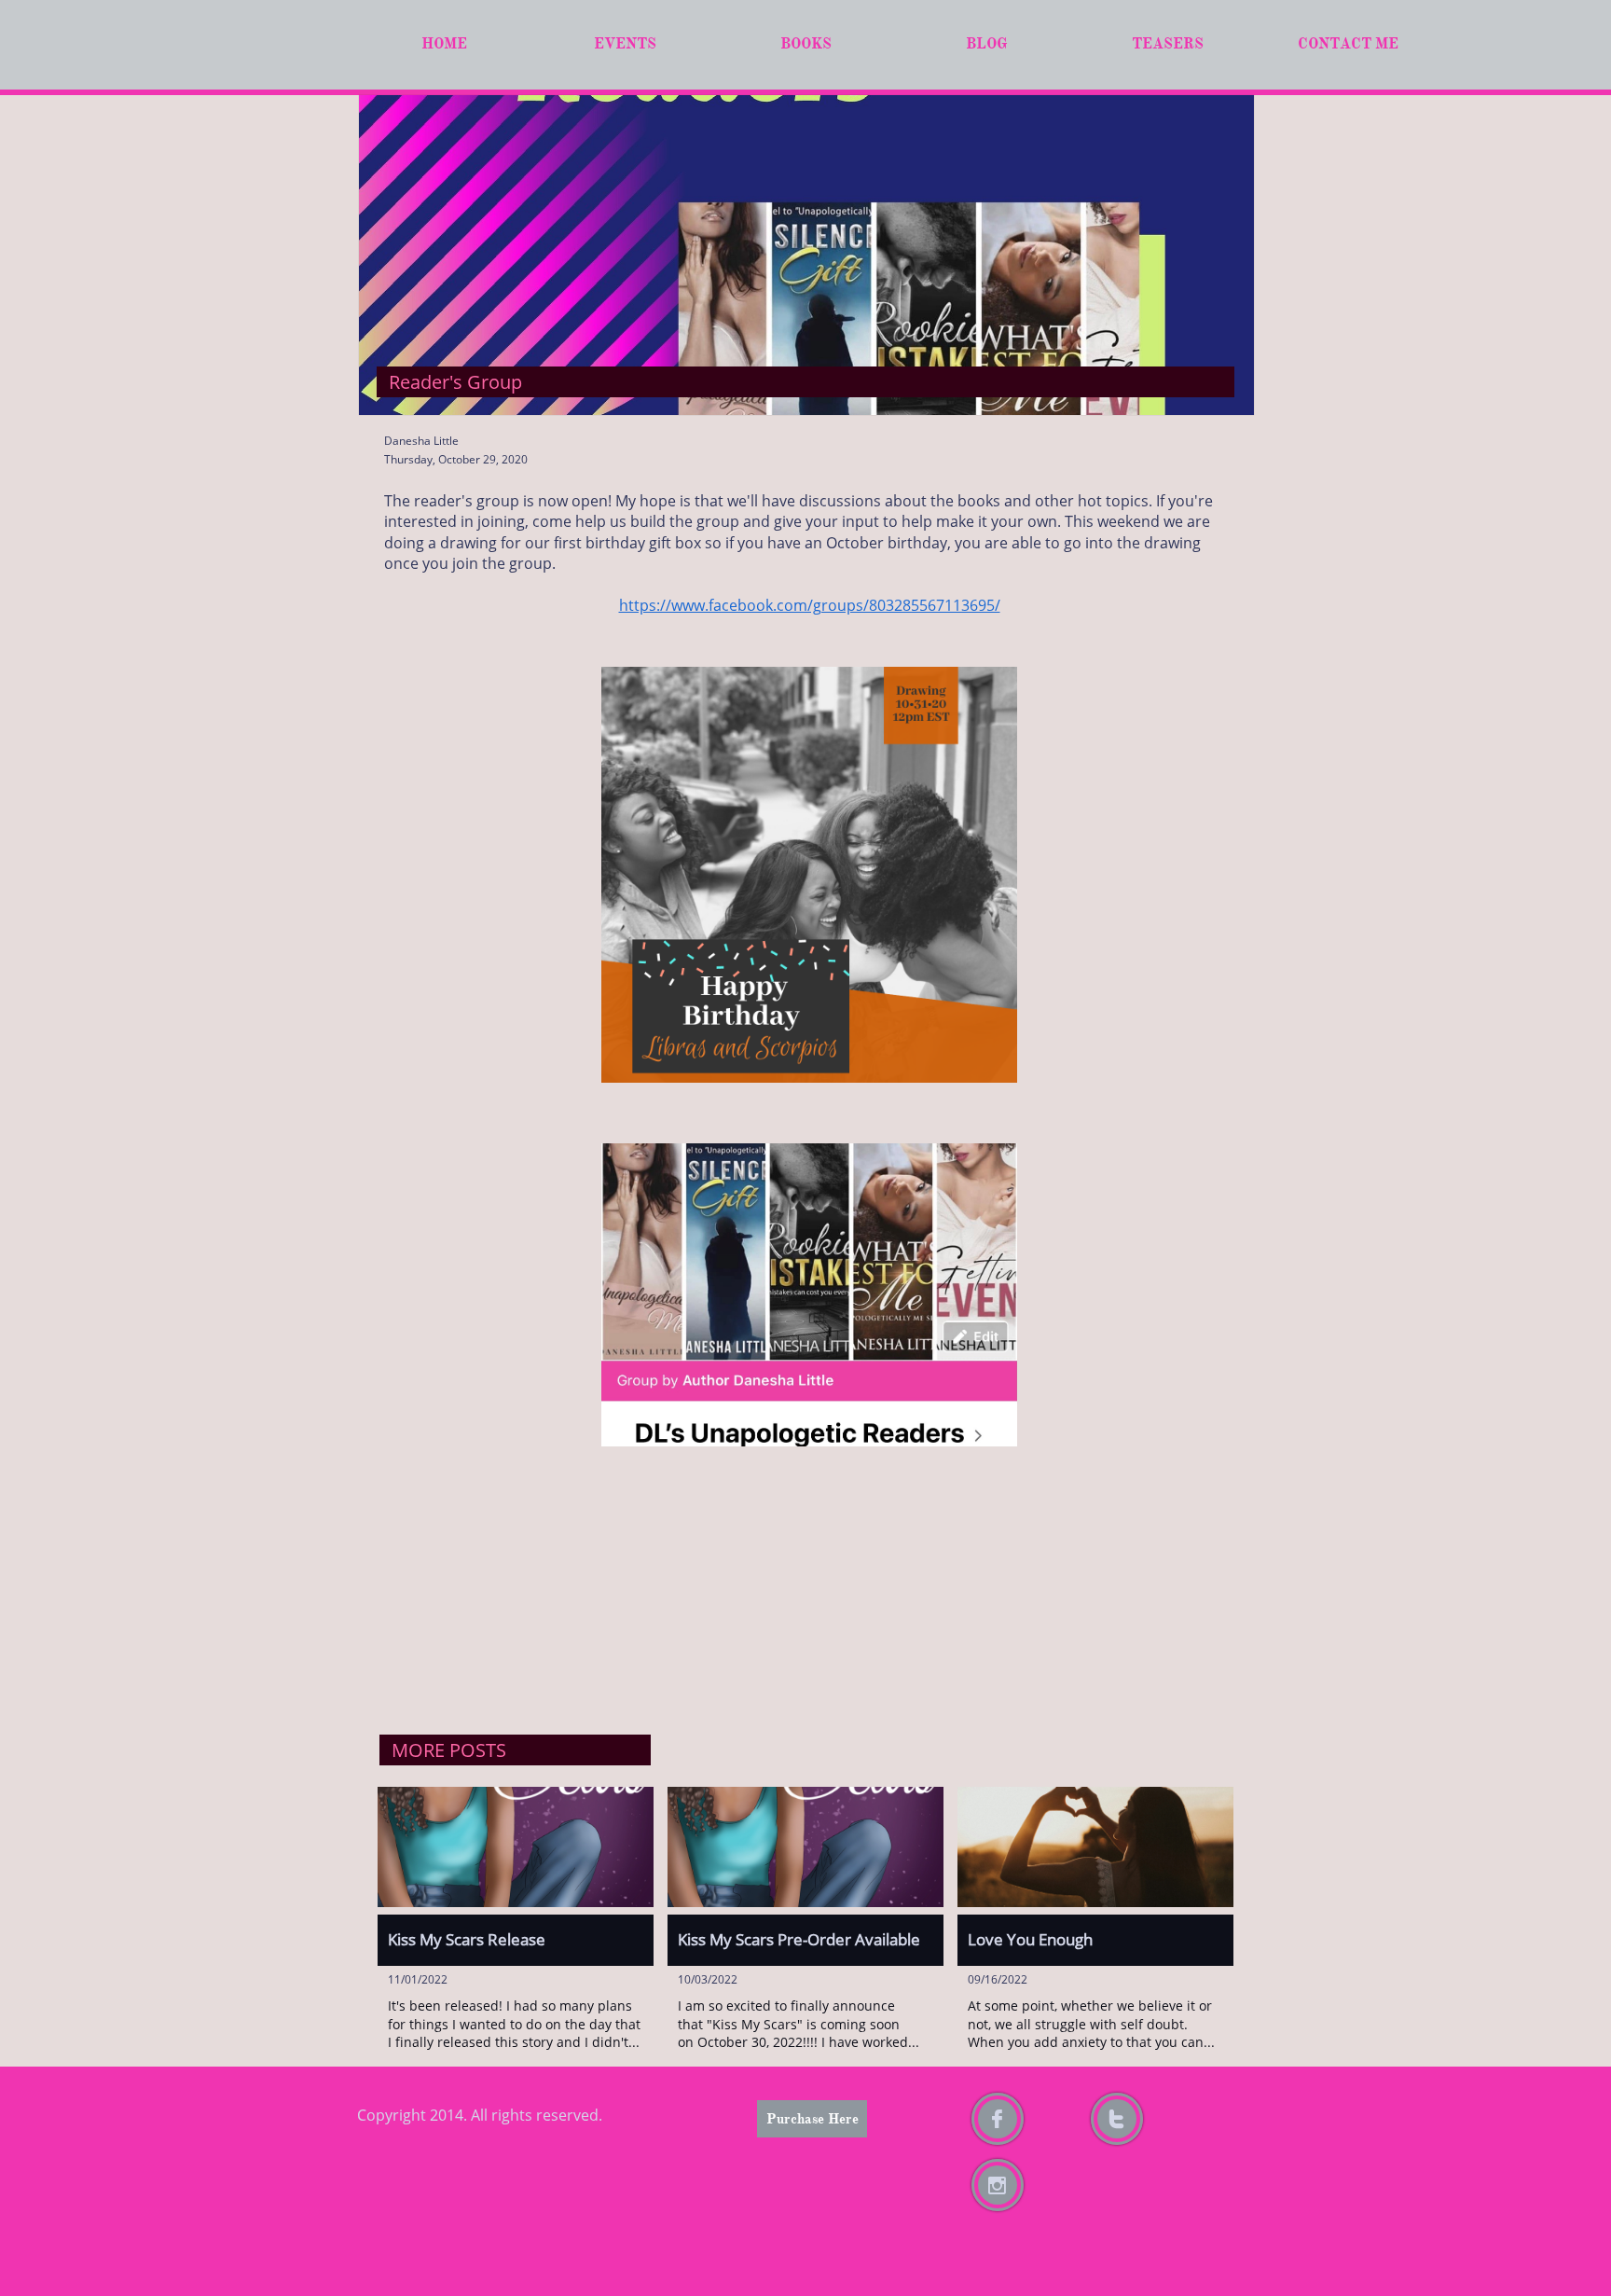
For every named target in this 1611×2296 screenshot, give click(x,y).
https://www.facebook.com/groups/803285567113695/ (810, 605)
